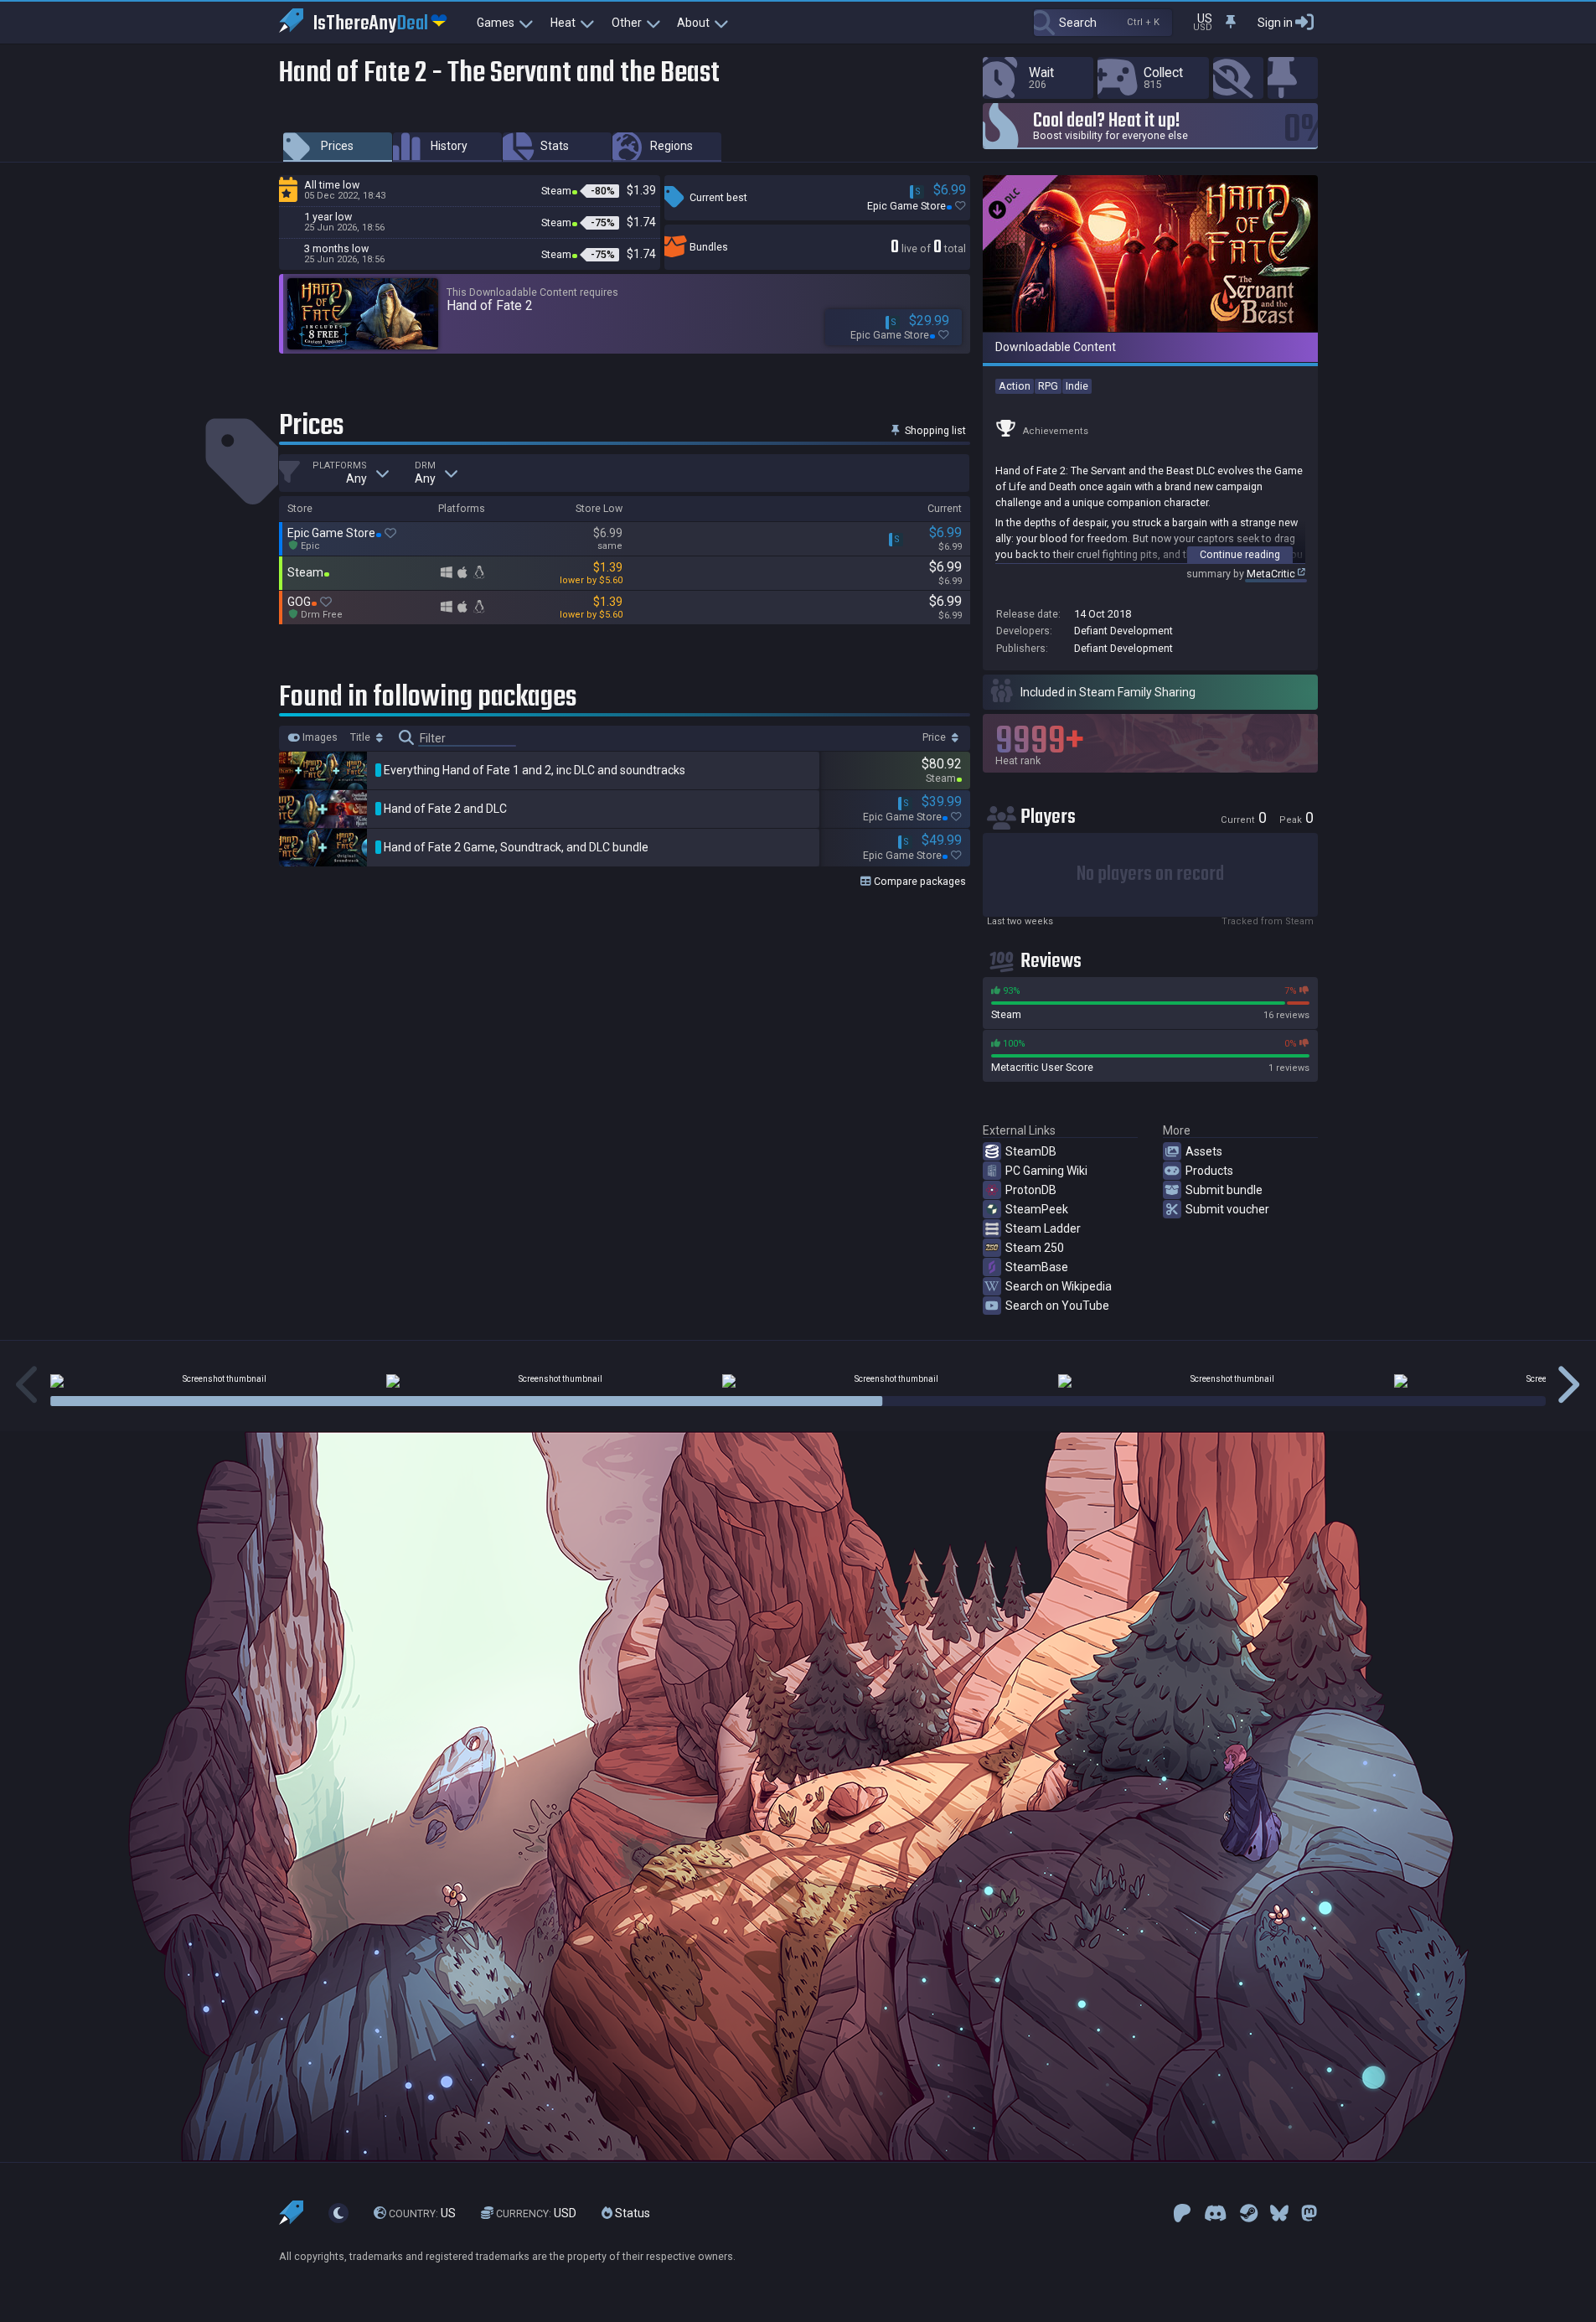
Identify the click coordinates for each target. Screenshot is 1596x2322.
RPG (1048, 386)
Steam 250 (1035, 1248)
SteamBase (1037, 1267)
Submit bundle (1224, 1190)
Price (935, 737)
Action (1015, 386)
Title (362, 737)
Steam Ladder (1043, 1228)
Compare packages (919, 881)
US (422, 2213)
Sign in (1275, 23)
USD (536, 2213)
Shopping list (934, 430)
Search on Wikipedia (1059, 1286)
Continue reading (1240, 554)
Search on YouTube (1057, 1306)
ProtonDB (1031, 1190)
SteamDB (1031, 1151)
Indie (1077, 386)
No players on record (1150, 874)
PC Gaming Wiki (1046, 1171)
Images (319, 737)
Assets (1204, 1151)
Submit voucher (1227, 1209)
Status (631, 2213)
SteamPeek (1037, 1209)
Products (1209, 1171)
